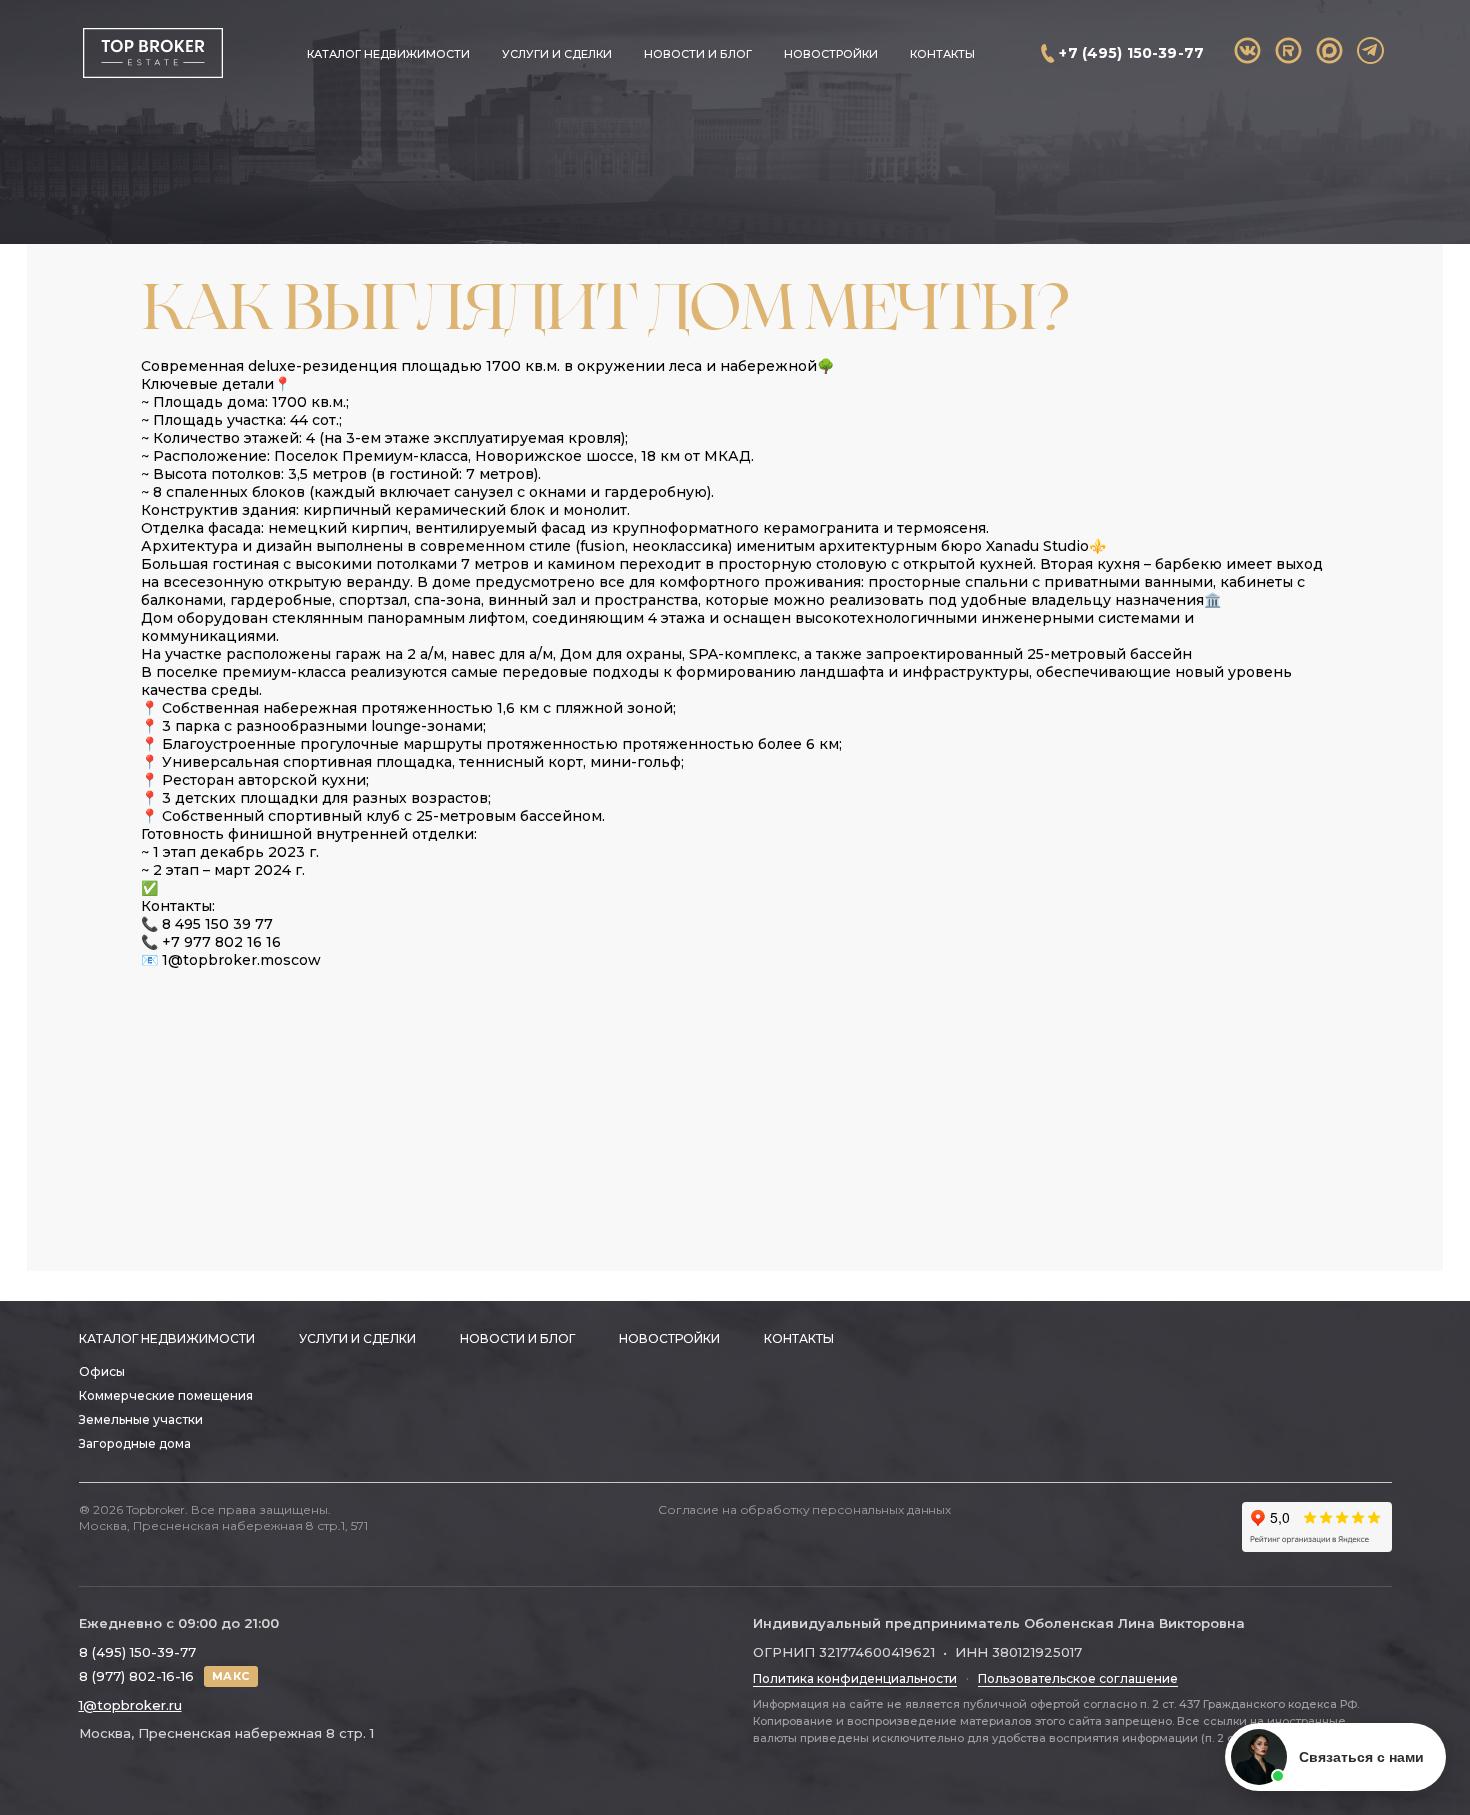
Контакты (942, 54)
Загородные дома (135, 1443)
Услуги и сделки (557, 54)
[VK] (1247, 50)
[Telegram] (1370, 50)
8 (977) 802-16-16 (136, 1676)
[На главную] (152, 53)
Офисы (102, 1371)
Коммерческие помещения (166, 1395)
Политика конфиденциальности (855, 1678)
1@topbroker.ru (130, 1705)
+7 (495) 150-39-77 (1131, 53)
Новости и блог (698, 54)
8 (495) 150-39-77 (137, 1652)
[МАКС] (1329, 50)
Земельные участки (141, 1419)
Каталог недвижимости (388, 54)
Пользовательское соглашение (1078, 1678)
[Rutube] (1288, 50)
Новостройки (831, 54)
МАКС (231, 1676)
